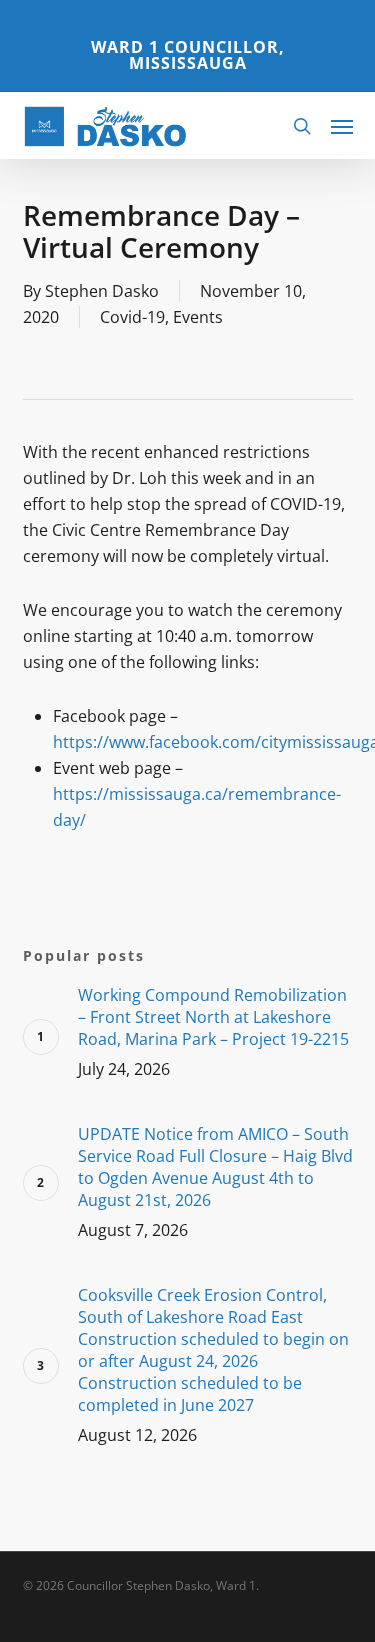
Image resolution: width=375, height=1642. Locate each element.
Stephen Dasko (102, 291)
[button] (342, 126)
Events (198, 317)
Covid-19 (132, 317)
